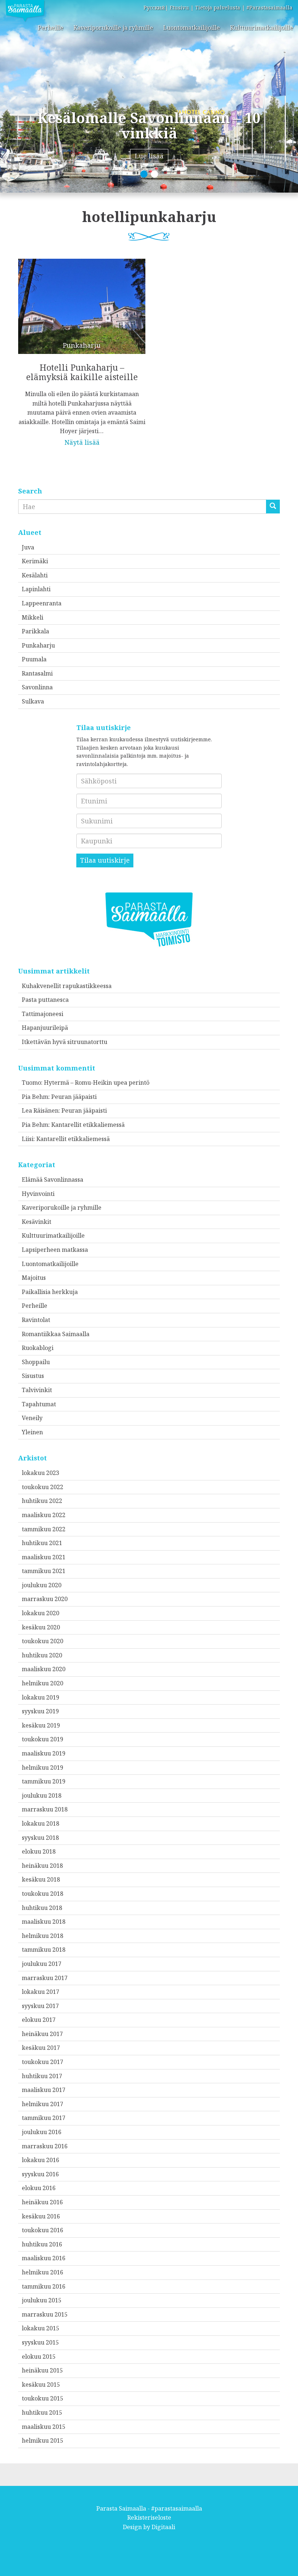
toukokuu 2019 (43, 1739)
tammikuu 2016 (44, 2286)
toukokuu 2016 (43, 2230)
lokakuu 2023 (41, 1473)
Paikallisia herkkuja (50, 1292)
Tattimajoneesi (43, 1014)
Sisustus (33, 1376)
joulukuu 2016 (42, 2132)
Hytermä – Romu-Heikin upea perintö (97, 1083)
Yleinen (32, 1432)
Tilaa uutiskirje (105, 860)
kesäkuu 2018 (41, 1879)
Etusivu (179, 7)
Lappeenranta (42, 603)
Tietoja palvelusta (218, 7)
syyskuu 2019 (40, 1711)
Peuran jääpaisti (74, 1097)
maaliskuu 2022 (44, 1515)
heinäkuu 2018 (42, 1866)
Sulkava (33, 701)
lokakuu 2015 (41, 2328)
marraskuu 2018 (45, 1809)
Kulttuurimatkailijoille (261, 28)
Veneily (32, 1418)
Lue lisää (149, 156)
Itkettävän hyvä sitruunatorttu (65, 1042)
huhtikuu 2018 (42, 1908)
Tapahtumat (39, 1404)
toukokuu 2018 (43, 1894)
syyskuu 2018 (40, 1838)
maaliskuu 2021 (44, 1557)
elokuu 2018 (39, 1851)
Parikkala (35, 631)
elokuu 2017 (39, 2020)
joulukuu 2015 (42, 2300)
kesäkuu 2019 (41, 1725)
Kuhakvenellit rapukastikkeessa (67, 986)
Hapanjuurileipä (45, 1028)
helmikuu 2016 (43, 2272)
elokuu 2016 (39, 2188)
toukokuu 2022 (43, 1487)
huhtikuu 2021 (42, 1543)
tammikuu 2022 (44, 1529)
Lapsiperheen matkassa (55, 1250)
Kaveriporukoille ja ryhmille (113, 28)
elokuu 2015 (39, 2357)
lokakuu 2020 (41, 1613)
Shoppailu (36, 1362)
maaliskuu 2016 (44, 2258)
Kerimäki (35, 561)
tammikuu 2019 (44, 1781)
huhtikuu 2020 (42, 1655)
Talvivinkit (37, 1390)
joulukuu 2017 (42, 1964)
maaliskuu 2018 (44, 1922)
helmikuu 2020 (43, 1683)
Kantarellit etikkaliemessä (88, 1125)
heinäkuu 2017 (42, 2034)
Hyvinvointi (38, 1194)
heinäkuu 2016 (42, 2202)
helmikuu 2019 (43, 1767)
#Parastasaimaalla (269, 7)
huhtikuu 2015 (42, 2412)
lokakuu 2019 (41, 1697)
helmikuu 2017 (43, 2104)
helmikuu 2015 (43, 2440)
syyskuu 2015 (40, 2342)
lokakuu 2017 (41, 1992)
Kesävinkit (37, 1222)
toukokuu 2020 (43, 1641)
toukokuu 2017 (43, 2062)
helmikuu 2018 (43, 1936)
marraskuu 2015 (45, 2314)
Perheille (51, 28)
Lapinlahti (36, 589)
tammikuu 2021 (44, 1571)
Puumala (34, 659)
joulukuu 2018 (42, 1795)
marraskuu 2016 (45, 2146)
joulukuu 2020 (42, 1585)
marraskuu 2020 (45, 1599)
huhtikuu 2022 (42, 1501)
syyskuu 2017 (40, 2006)
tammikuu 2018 (44, 1950)
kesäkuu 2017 (41, 2048)
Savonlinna (37, 687)
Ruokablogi (38, 1348)
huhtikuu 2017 (42, 2076)
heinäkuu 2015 (42, 2370)
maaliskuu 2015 (44, 2427)
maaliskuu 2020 (44, 1669)
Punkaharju (38, 645)
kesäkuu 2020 (41, 1627)
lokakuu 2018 (41, 1823)
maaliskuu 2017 (44, 2090)
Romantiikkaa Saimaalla (56, 1334)
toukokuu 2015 (43, 2398)
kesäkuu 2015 (41, 2384)
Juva (28, 547)
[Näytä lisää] (82, 347)
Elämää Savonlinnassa (53, 1180)
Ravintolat (36, 1320)
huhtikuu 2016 (42, 2244)
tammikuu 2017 (44, 2118)
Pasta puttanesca (45, 1000)
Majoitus (34, 1278)
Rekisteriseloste (149, 2517)
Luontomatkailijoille (192, 28)
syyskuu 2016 (40, 2174)
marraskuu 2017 (45, 1978)
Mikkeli (33, 617)
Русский (154, 7)
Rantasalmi (37, 673)
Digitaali (163, 2527)
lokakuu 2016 (41, 2160)
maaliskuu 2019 (44, 1753)
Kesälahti (35, 575)
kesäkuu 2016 (41, 2216)
